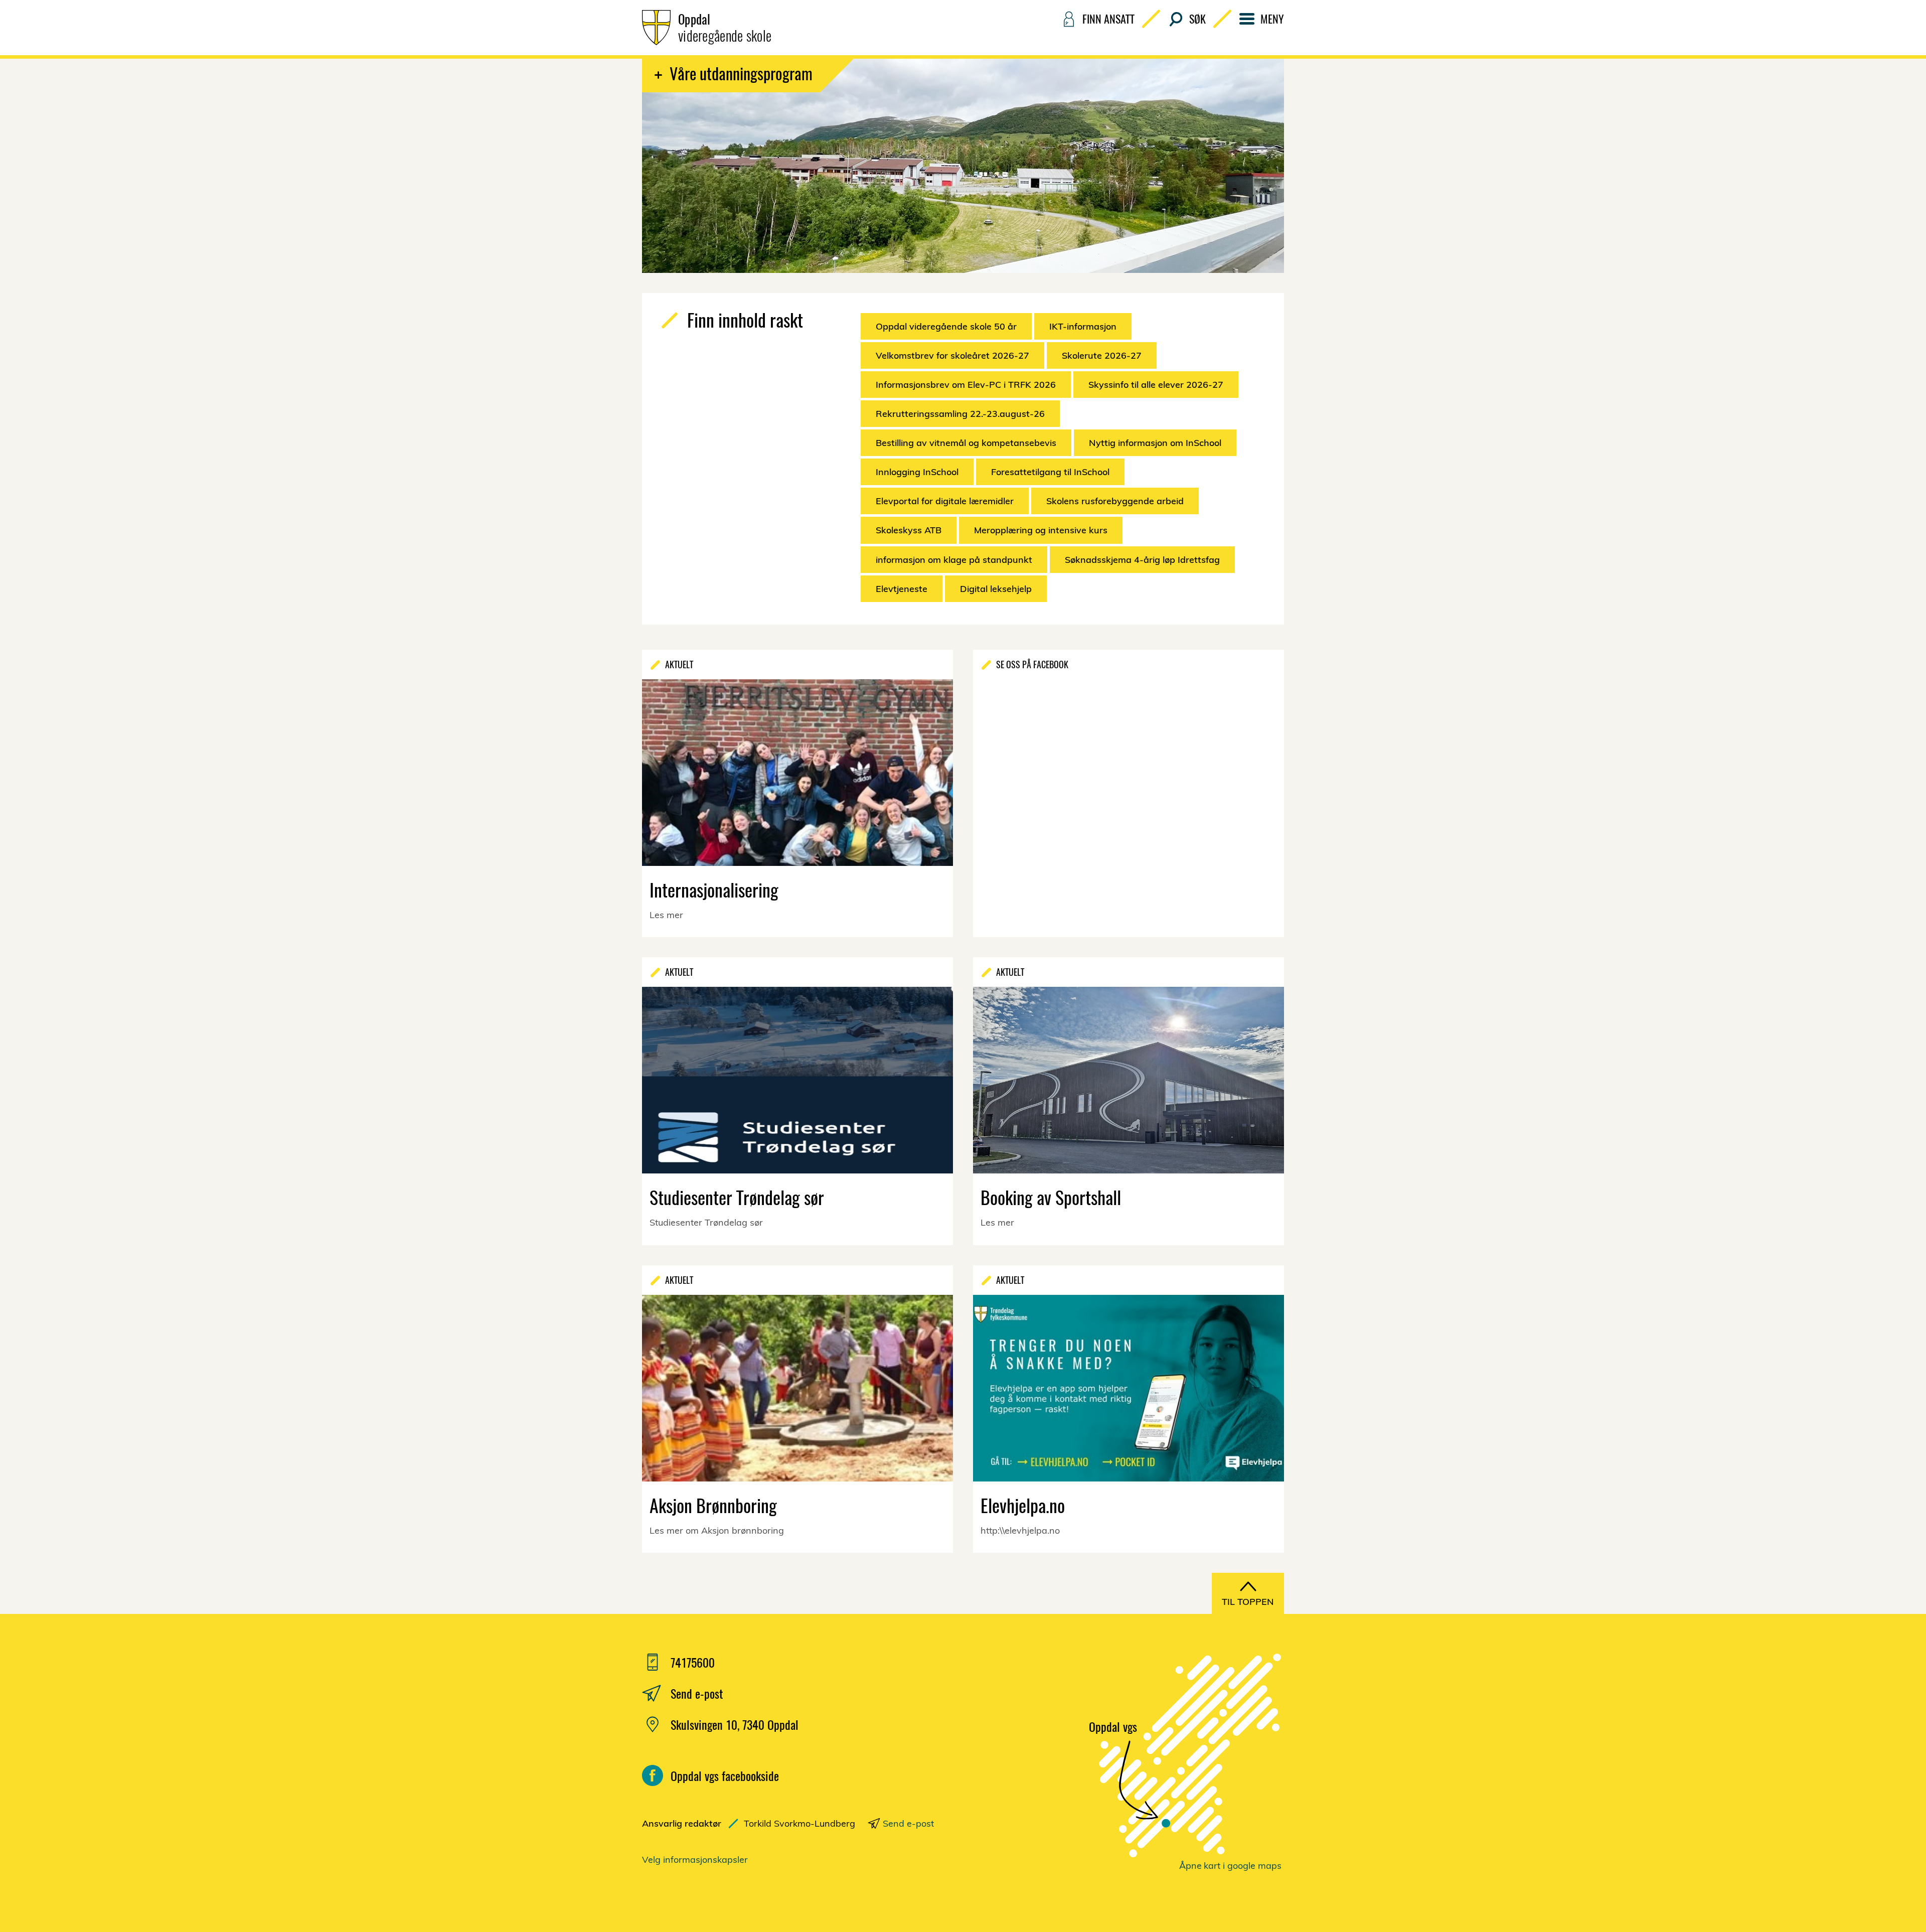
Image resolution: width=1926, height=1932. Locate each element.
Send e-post (908, 1823)
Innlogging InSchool (917, 472)
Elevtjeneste (902, 589)
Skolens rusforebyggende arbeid (1115, 501)
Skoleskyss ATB (909, 530)
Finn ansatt (1108, 19)
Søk (1197, 19)
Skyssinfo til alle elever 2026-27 (1156, 385)
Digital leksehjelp (996, 589)
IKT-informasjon (1083, 326)
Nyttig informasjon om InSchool (1155, 443)
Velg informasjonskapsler (695, 1860)
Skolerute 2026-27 (1102, 355)
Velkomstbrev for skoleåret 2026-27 (952, 355)
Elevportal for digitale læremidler (945, 501)
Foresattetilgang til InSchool (1050, 472)
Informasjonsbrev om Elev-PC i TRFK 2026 (966, 385)
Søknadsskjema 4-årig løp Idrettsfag (1142, 560)
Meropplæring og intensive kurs (1041, 530)
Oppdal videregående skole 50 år (946, 326)
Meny (1272, 19)
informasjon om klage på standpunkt (954, 560)
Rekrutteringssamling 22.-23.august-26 (960, 414)
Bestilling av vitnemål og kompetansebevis (966, 443)
